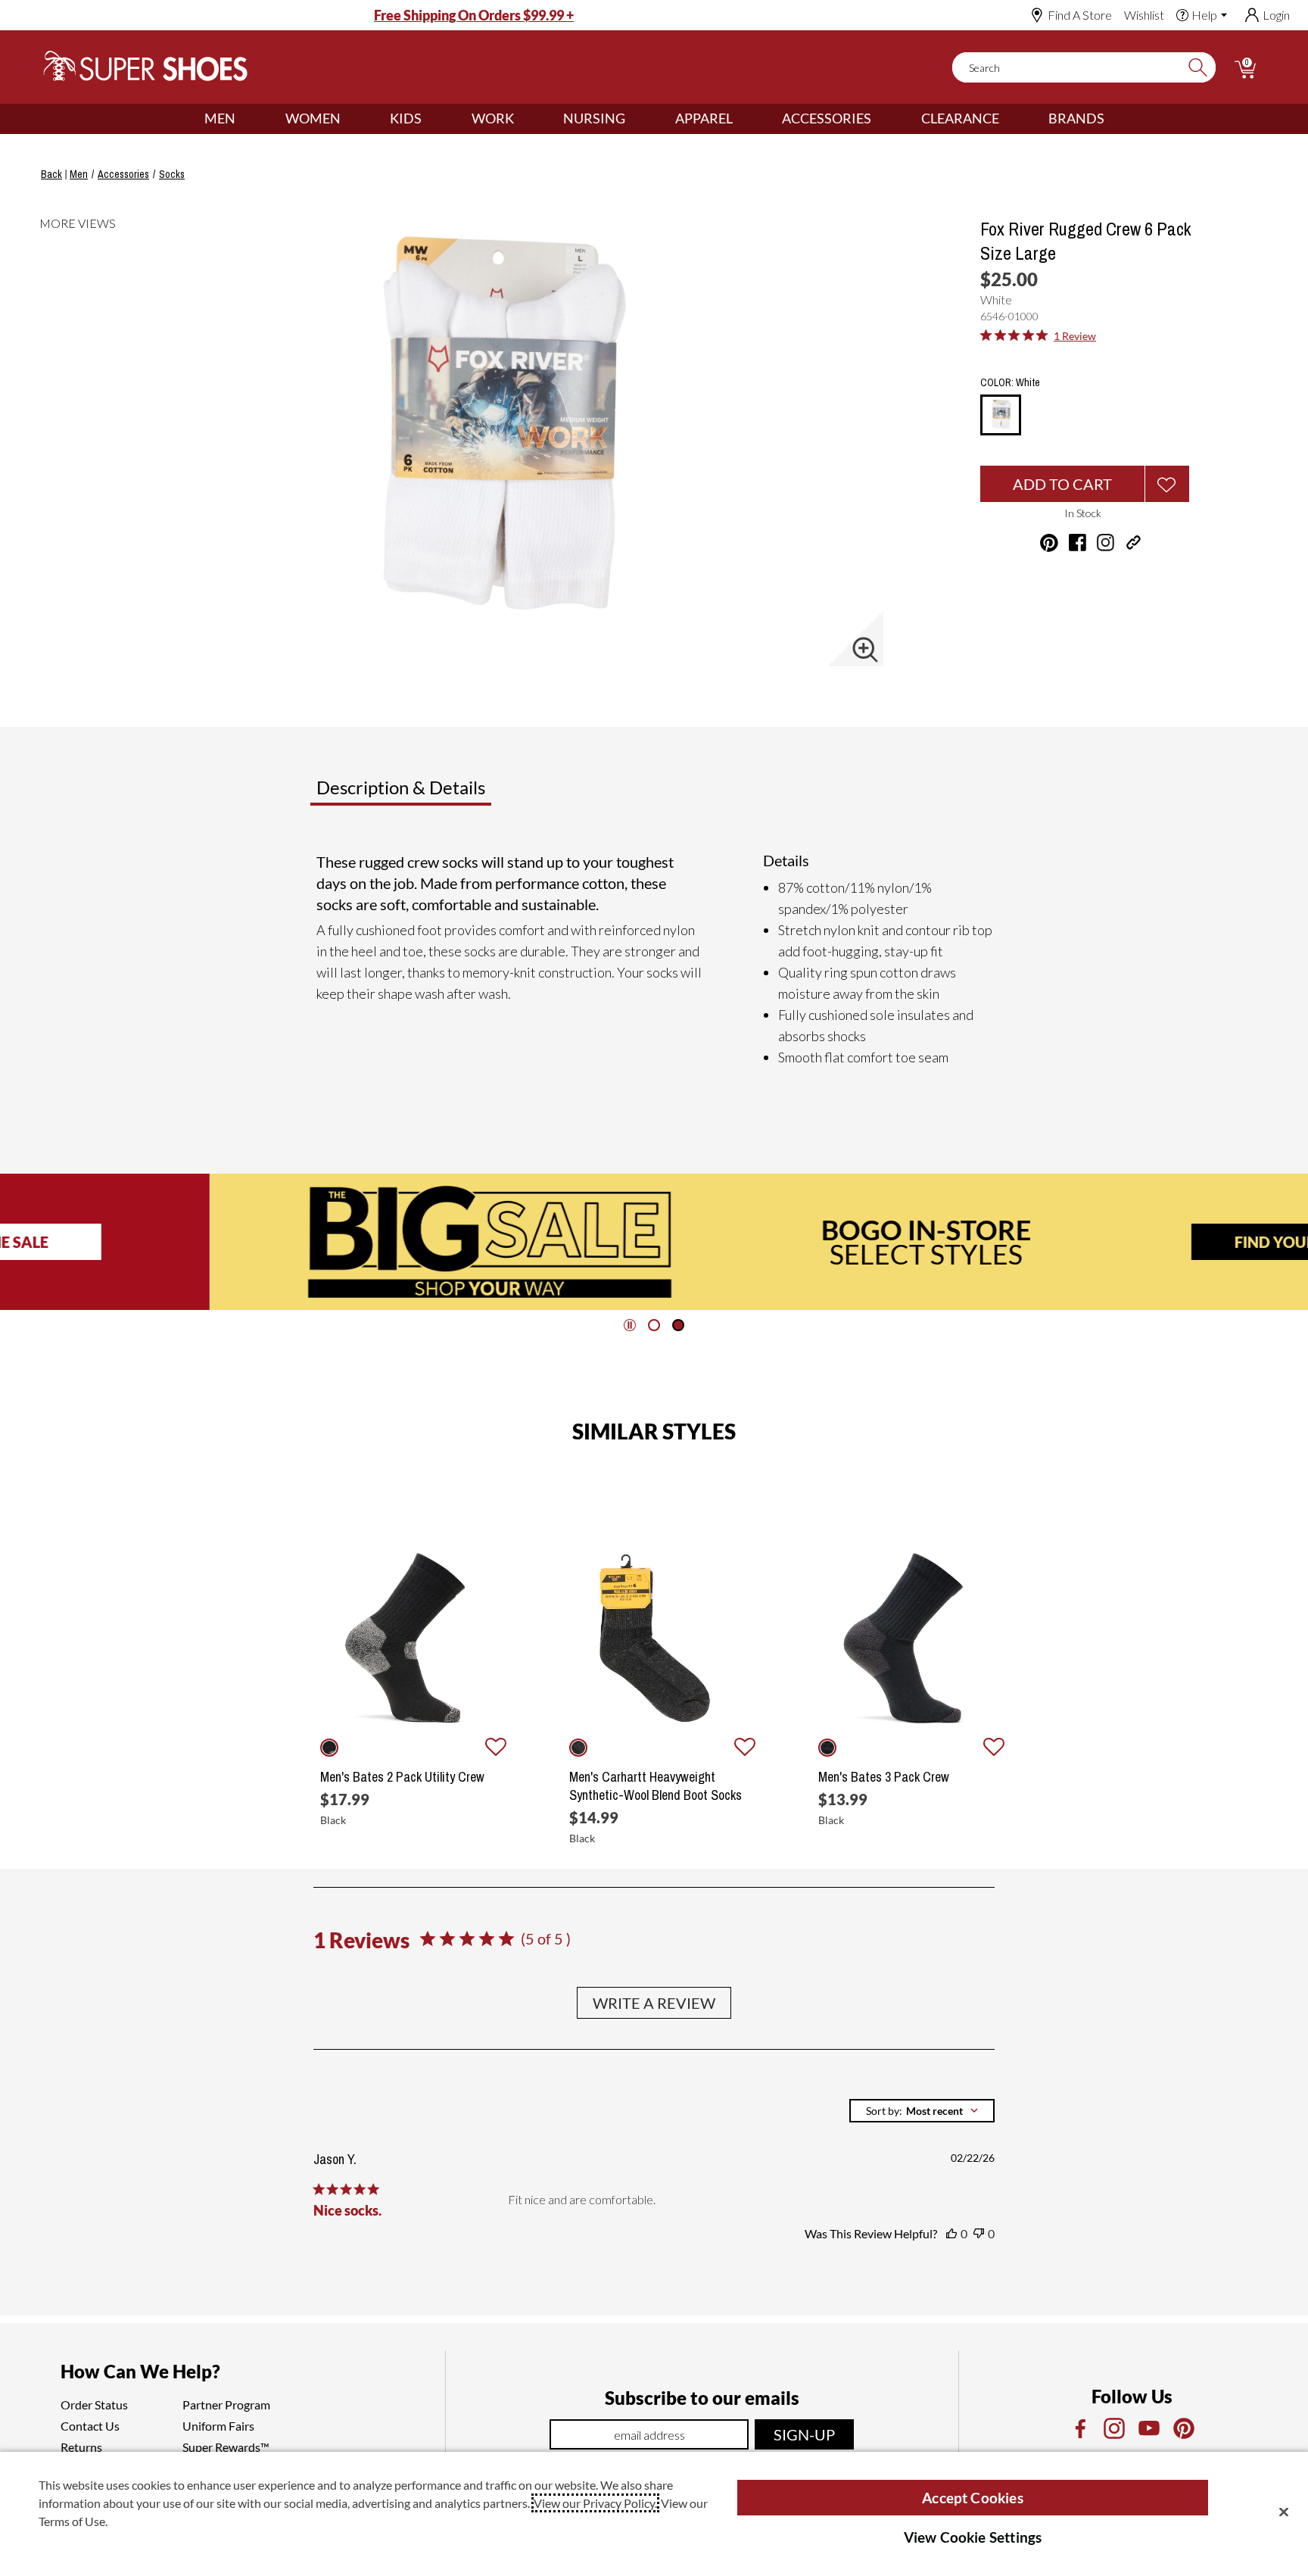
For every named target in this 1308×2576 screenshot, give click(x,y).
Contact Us (90, 2426)
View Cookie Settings (973, 2537)
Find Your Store (1091, 1242)
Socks (172, 174)
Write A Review (654, 2003)
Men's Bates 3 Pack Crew (884, 1777)
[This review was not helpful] (979, 2234)
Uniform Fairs (218, 2426)
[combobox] (922, 2111)
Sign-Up (804, 2434)
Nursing (594, 118)
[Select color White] (1001, 416)
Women (313, 118)
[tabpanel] (657, 959)
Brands (1076, 118)
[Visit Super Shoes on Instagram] (1106, 543)
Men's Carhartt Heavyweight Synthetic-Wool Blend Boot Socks (656, 1786)
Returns (81, 2447)
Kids (406, 118)
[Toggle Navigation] (247, 119)
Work (493, 118)
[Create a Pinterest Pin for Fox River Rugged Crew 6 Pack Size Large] (1049, 543)
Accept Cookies (973, 2498)
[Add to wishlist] (496, 1748)
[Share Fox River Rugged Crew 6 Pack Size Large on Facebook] (1078, 543)
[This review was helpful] (951, 2234)
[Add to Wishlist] (1167, 484)
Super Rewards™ (226, 2447)
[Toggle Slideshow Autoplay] (630, 1325)
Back (51, 174)
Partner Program (226, 2404)
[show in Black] (329, 1748)
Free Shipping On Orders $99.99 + (474, 15)
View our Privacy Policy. (595, 2503)
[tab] (451, 794)
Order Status (94, 2404)
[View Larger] (865, 650)
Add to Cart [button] (1062, 484)
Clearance (960, 118)
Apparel (704, 118)
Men (220, 118)
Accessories (827, 118)
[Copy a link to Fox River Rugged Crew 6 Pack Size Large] (1134, 543)
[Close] (1284, 2512)
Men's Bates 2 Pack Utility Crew (402, 1777)
